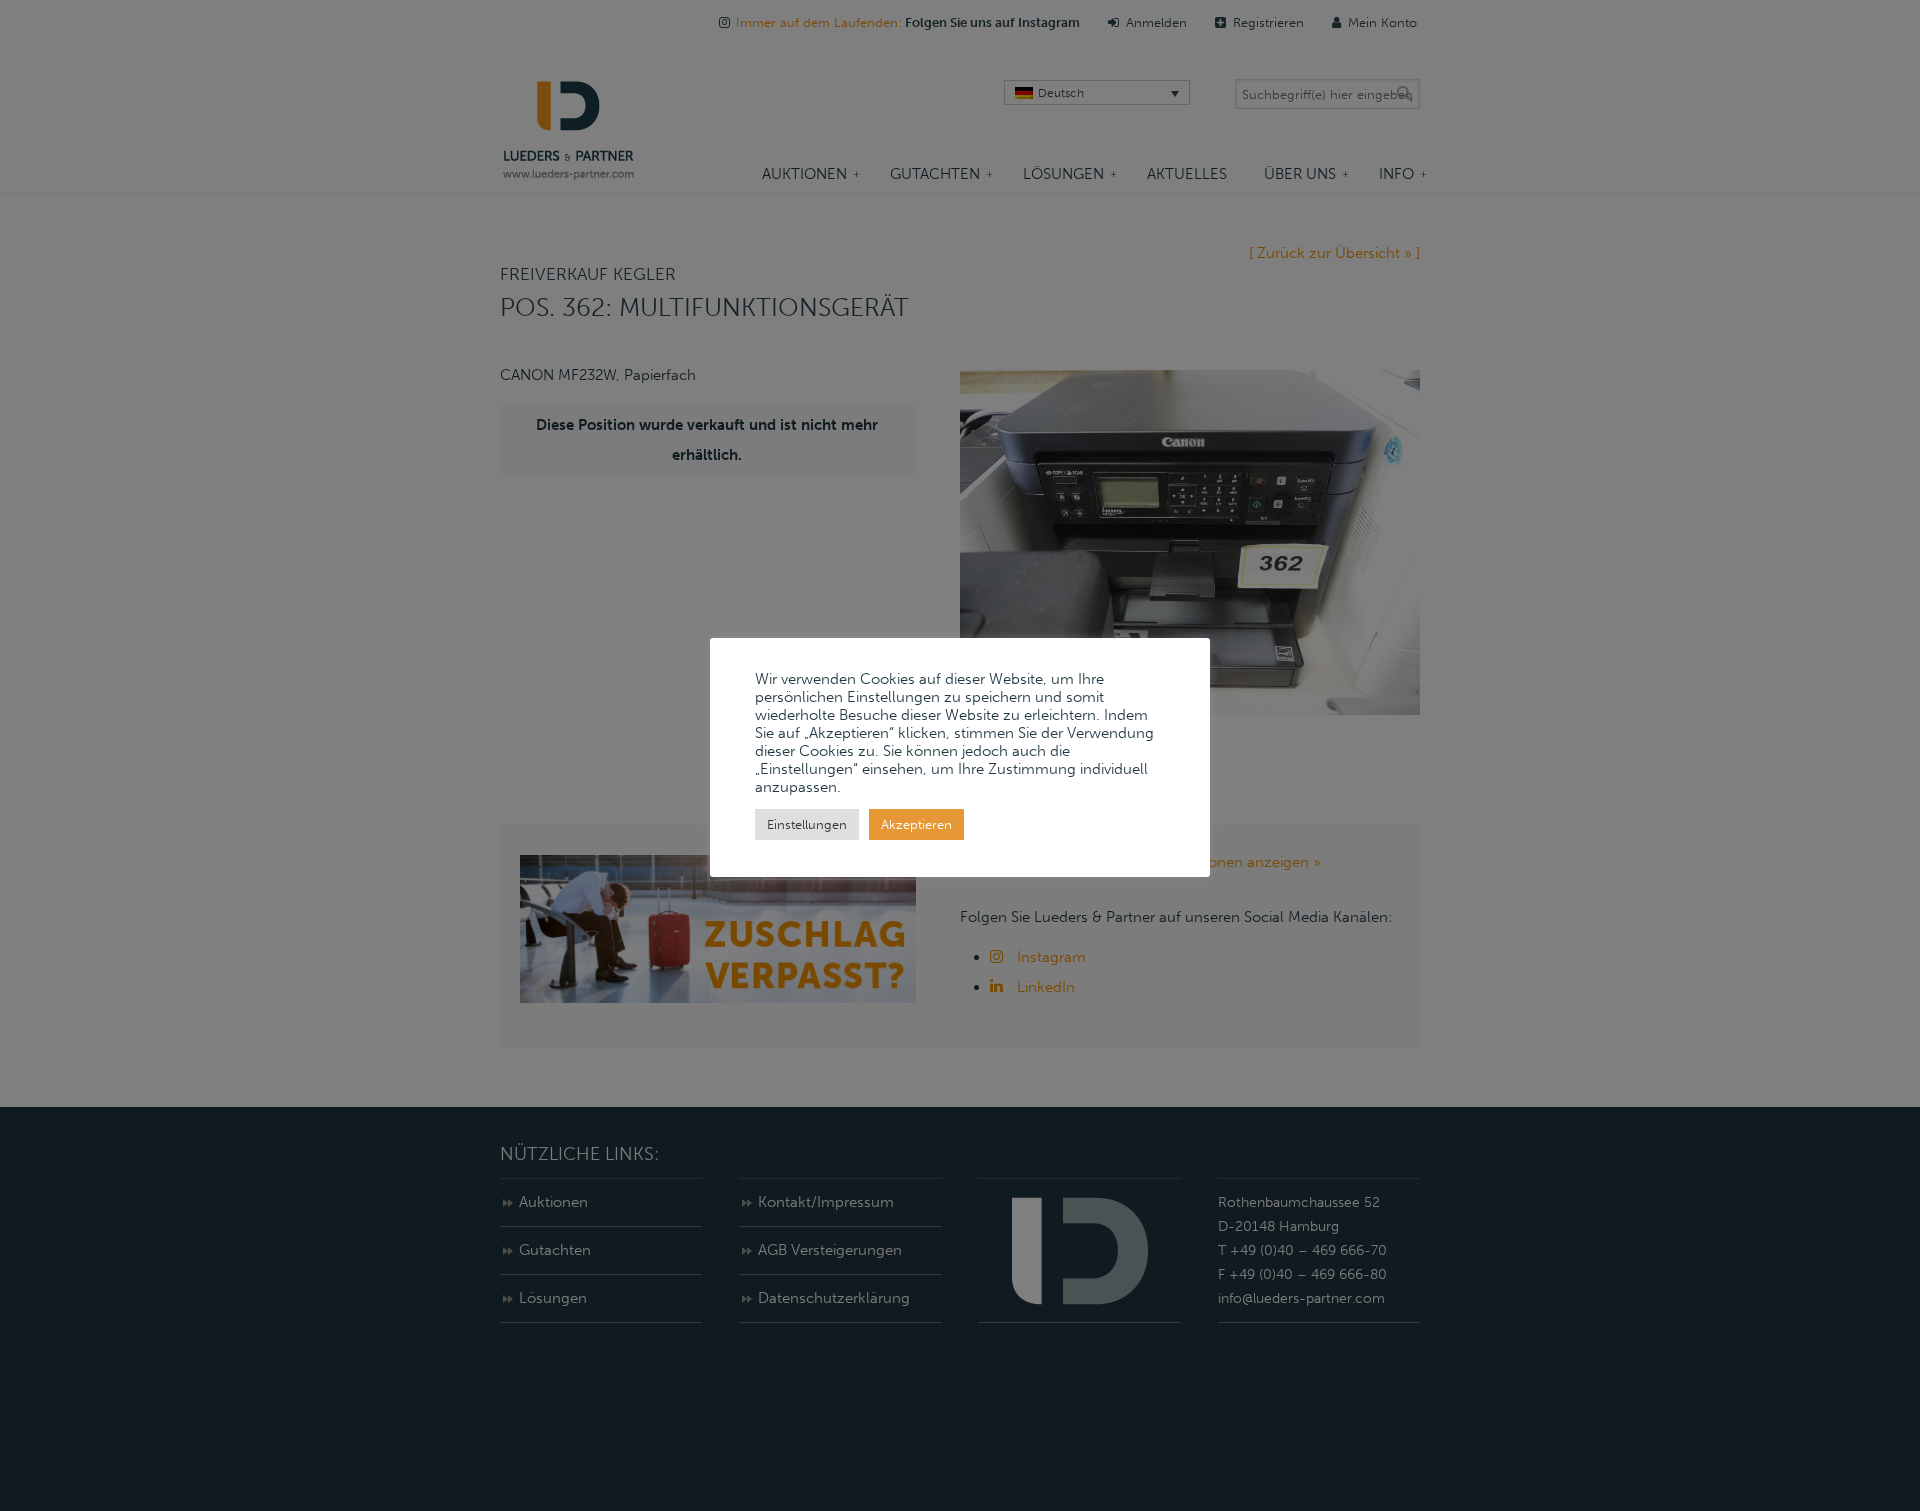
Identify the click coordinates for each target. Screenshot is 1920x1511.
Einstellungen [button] (807, 824)
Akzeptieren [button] (916, 824)
